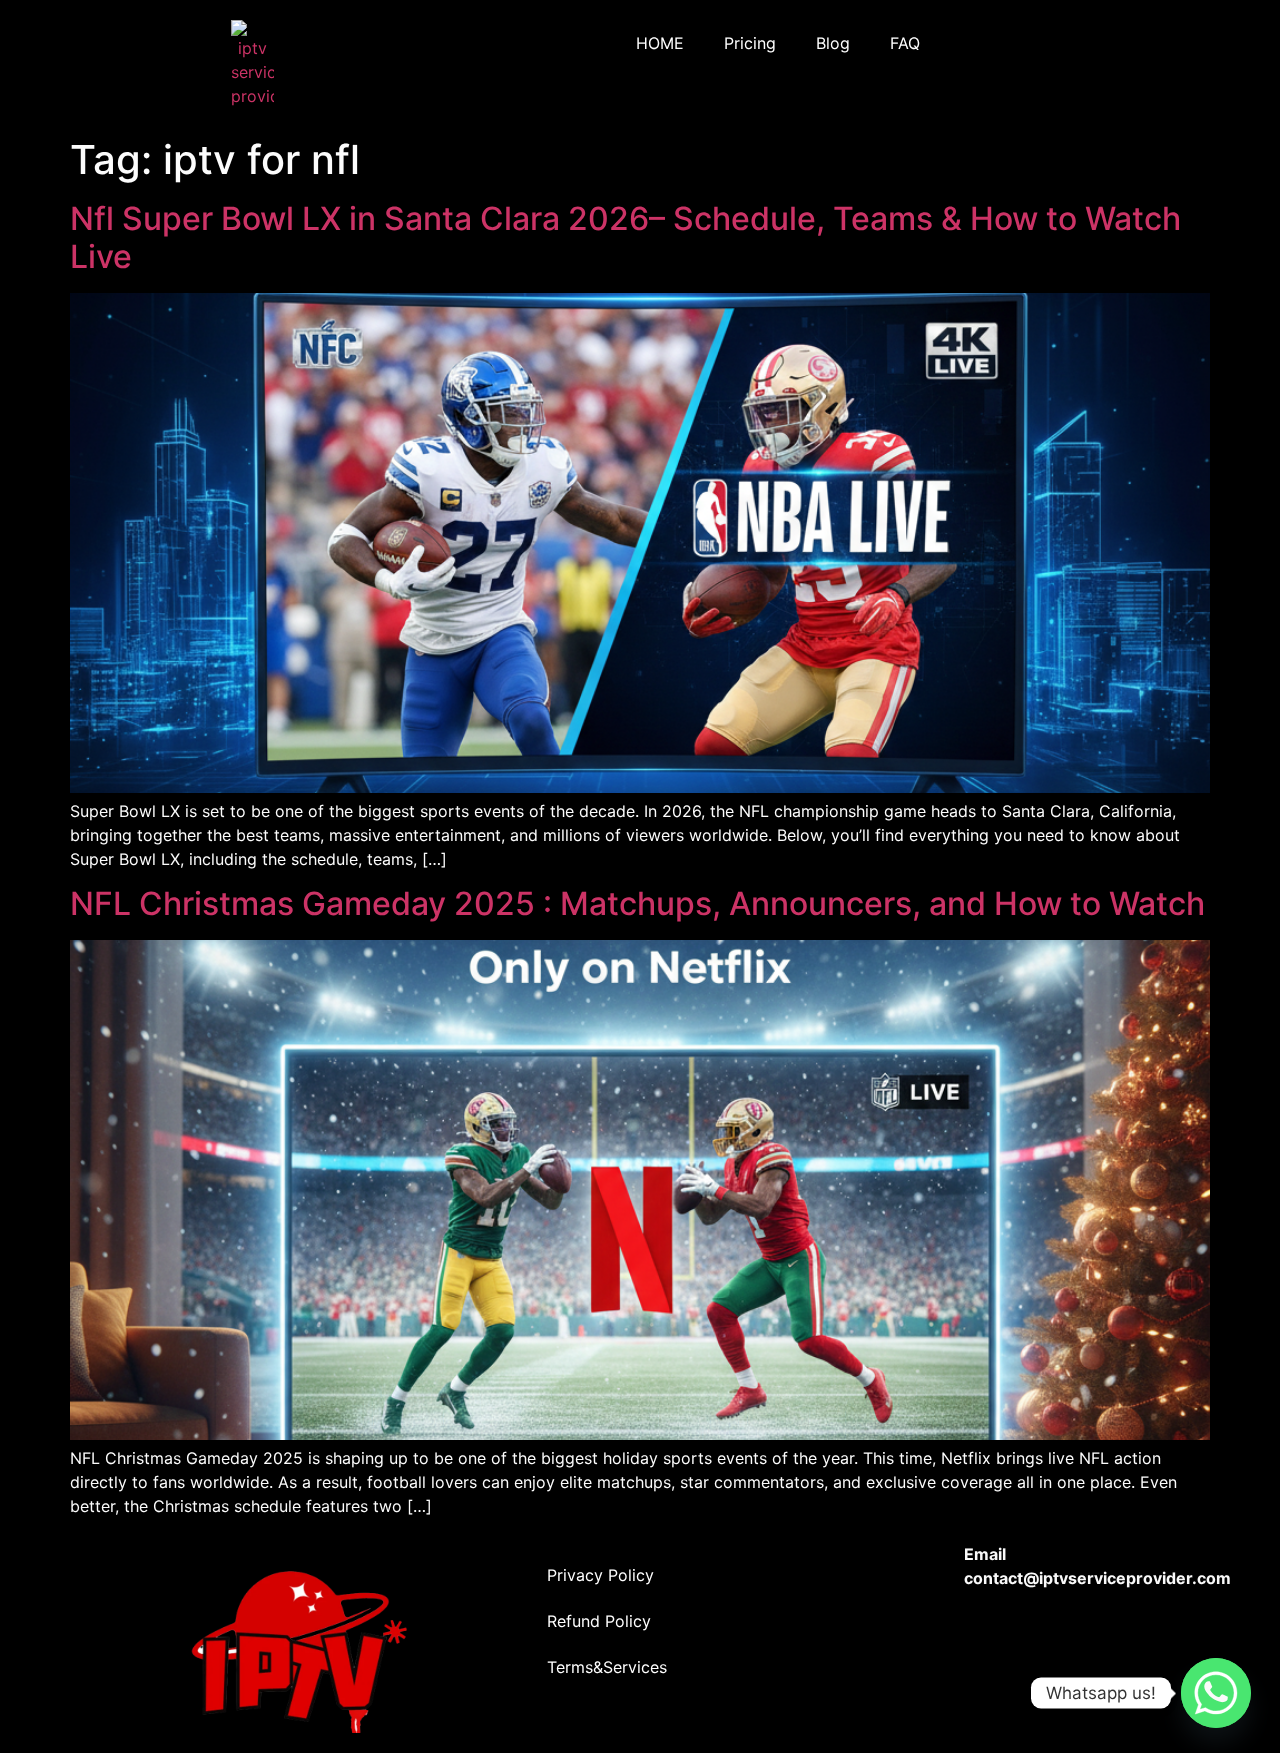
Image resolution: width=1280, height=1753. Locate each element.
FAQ (905, 43)
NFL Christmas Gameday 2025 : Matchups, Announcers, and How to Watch (637, 903)
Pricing (750, 43)
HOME (660, 43)
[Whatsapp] (1216, 1693)
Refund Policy (599, 1621)
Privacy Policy (600, 1575)
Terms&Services (607, 1667)
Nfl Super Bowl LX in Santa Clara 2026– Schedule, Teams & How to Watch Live (625, 237)
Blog (833, 43)
